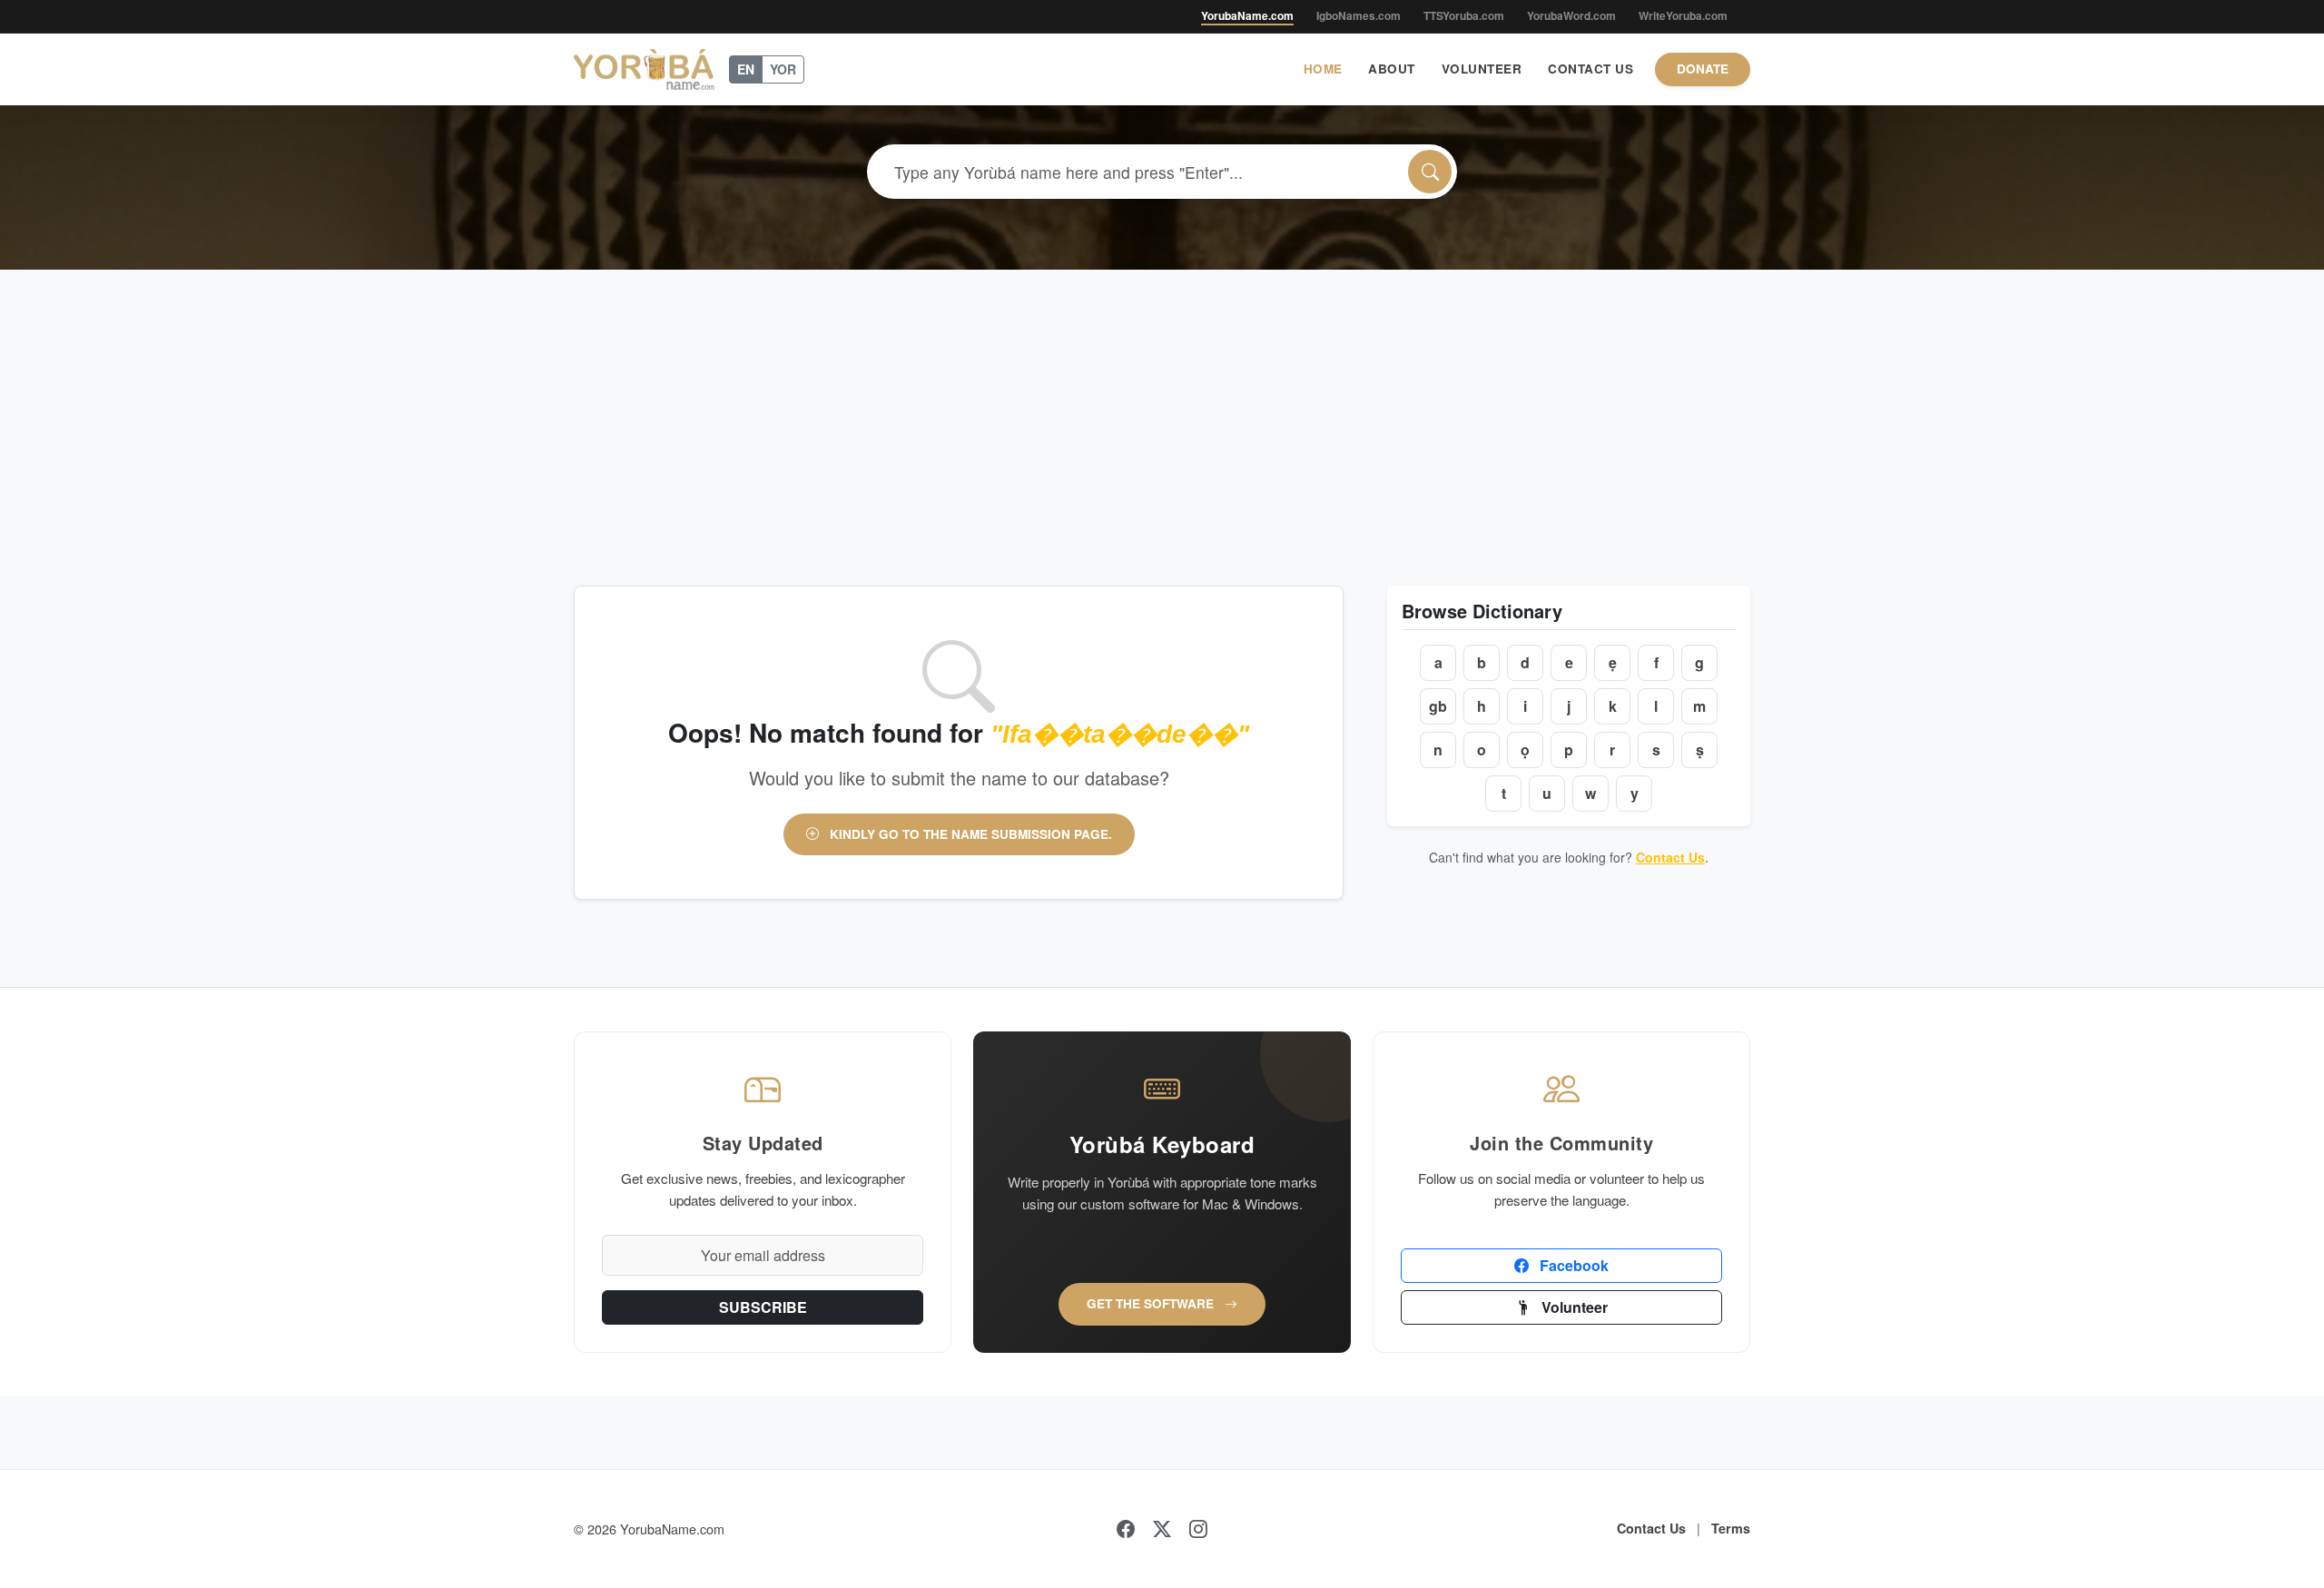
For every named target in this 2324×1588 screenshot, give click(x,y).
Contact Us (1590, 69)
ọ (1525, 750)
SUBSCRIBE (763, 1307)
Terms (1731, 1528)
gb (1438, 706)
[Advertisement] (1162, 406)
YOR (783, 69)
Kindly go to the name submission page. (969, 834)
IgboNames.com (1359, 15)
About (1392, 69)
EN (746, 69)
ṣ (1700, 750)
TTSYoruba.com (1464, 15)
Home (1323, 69)
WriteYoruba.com (1683, 15)
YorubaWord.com (1571, 15)
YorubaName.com (1247, 15)
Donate (1703, 69)
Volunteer (1482, 69)
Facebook (1572, 1265)
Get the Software (1152, 1303)
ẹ (1613, 662)
